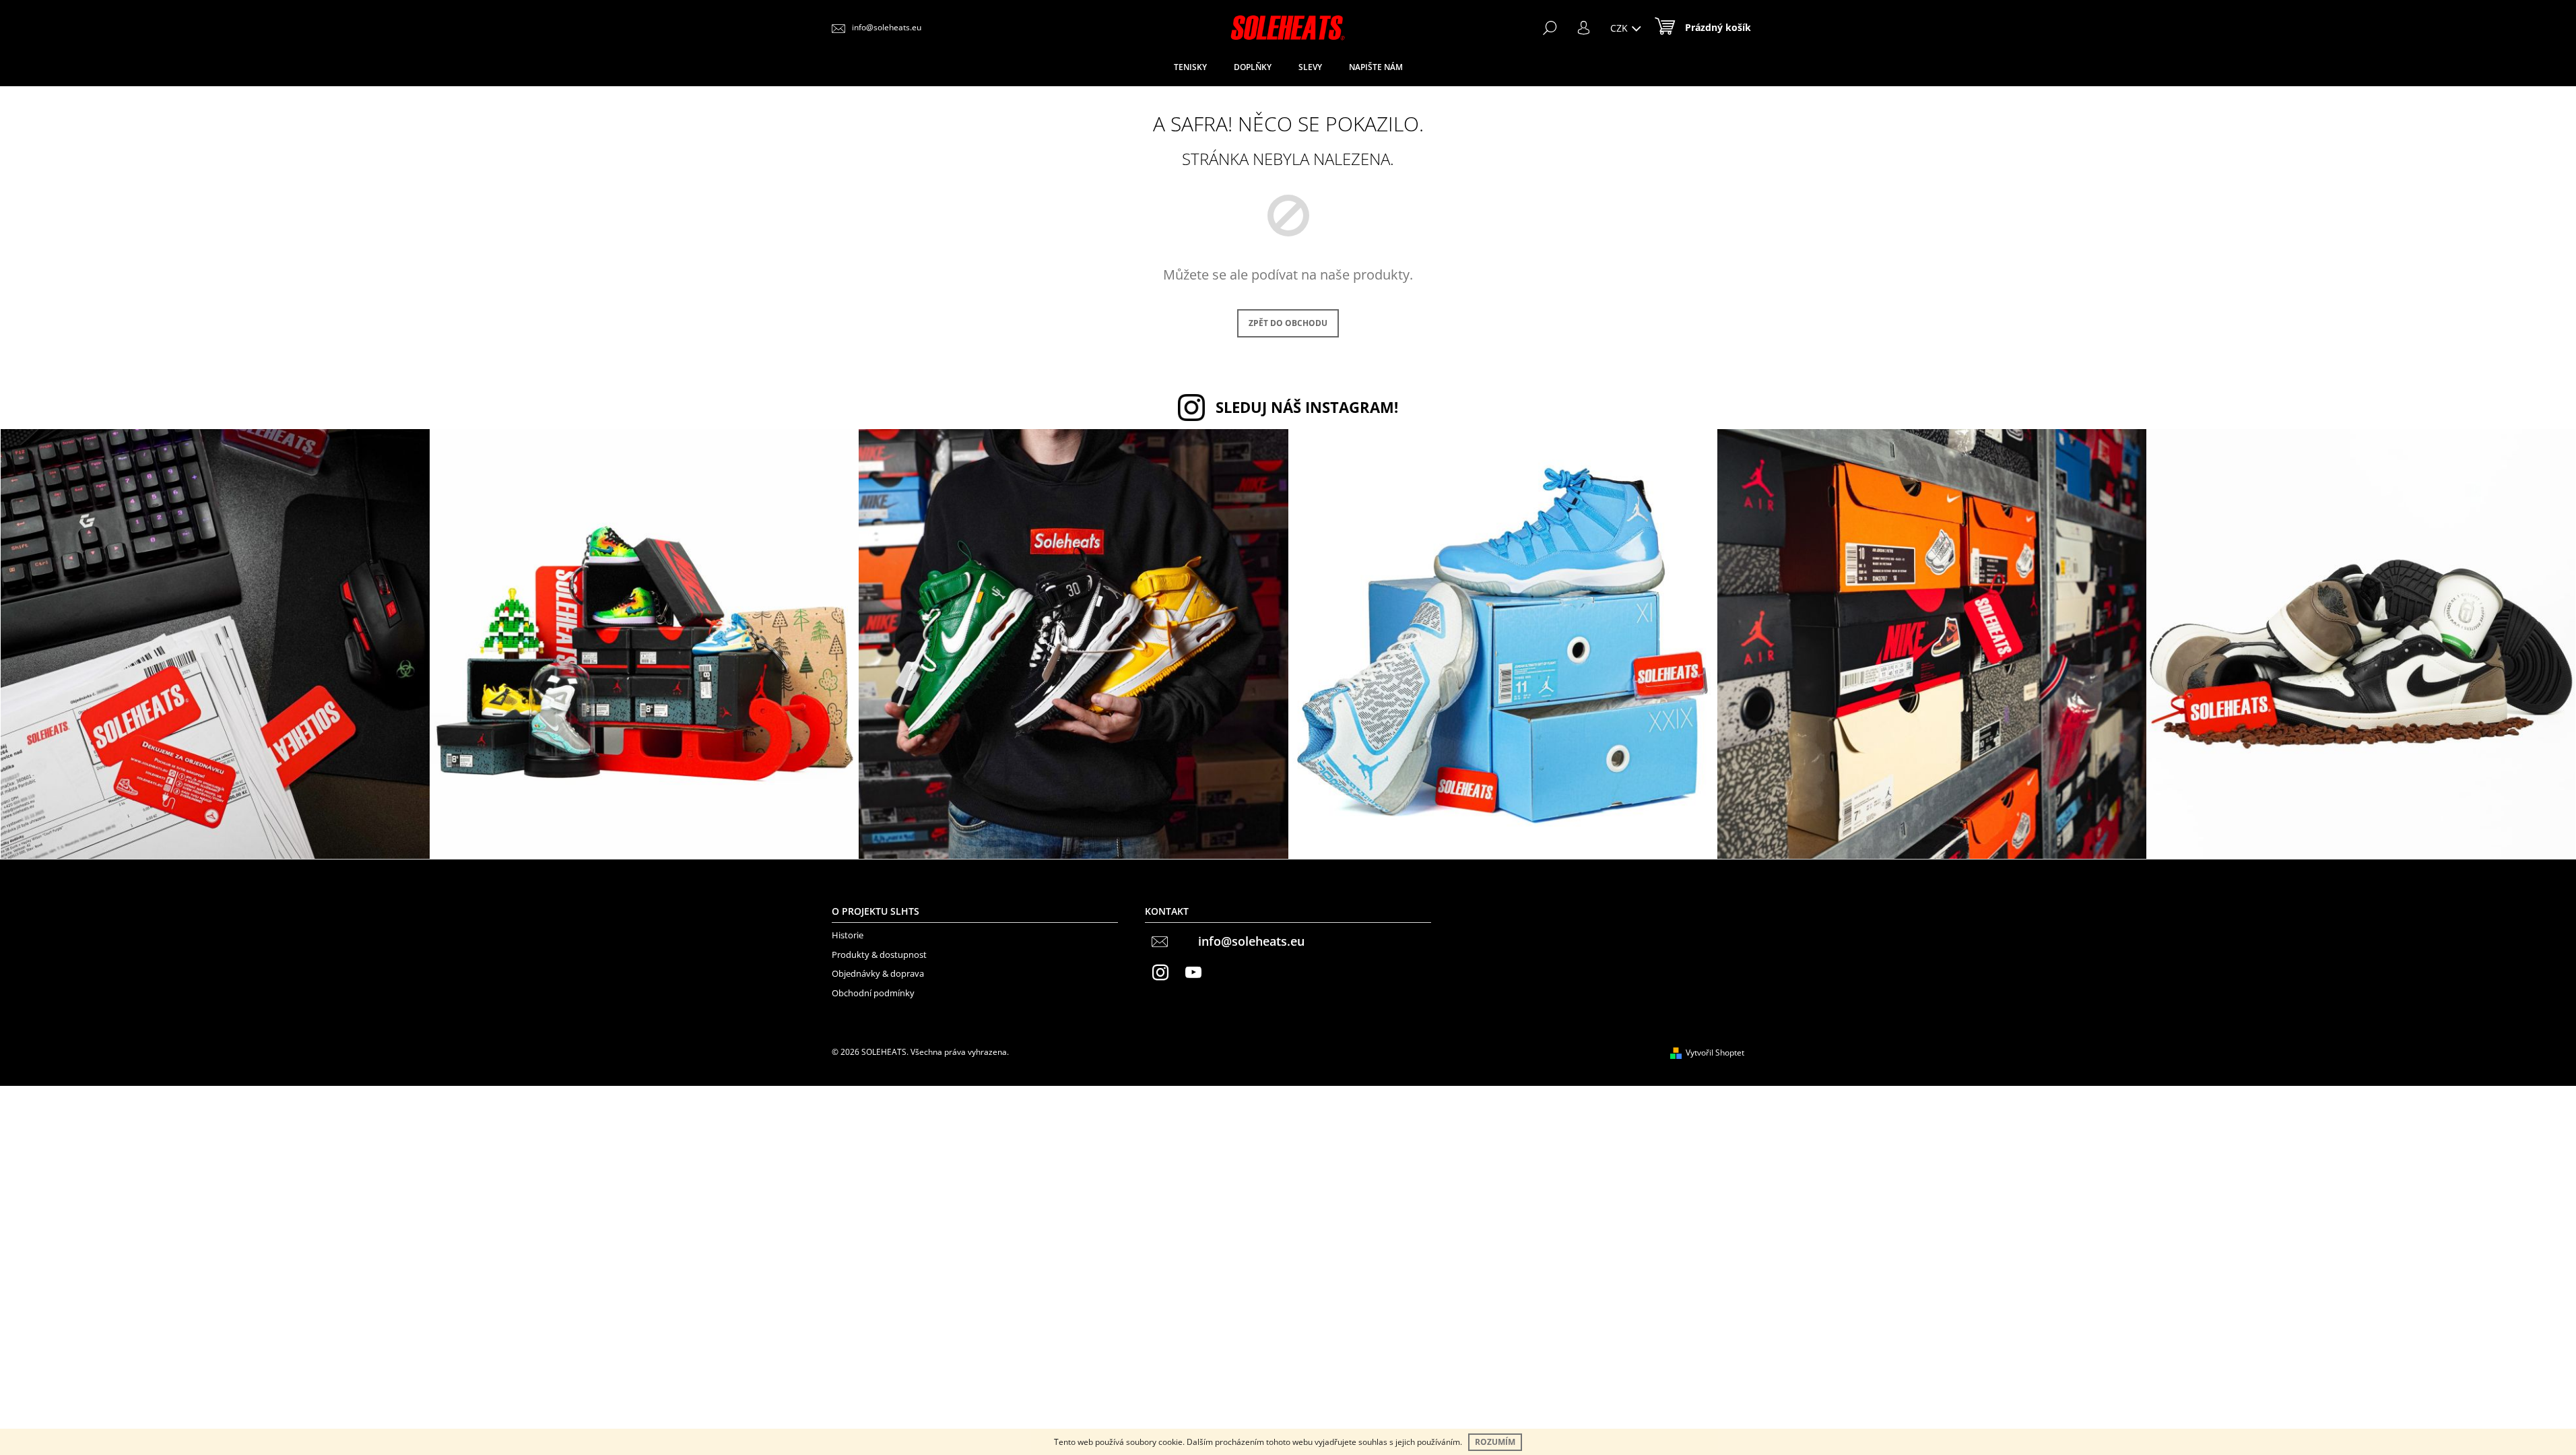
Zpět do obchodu (1288, 323)
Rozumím (1495, 1442)
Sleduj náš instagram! (1307, 407)
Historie (848, 935)
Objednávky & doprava (878, 973)
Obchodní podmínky (873, 993)
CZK (1620, 28)
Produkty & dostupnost (879, 955)
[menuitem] (1190, 67)
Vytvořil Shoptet (1715, 1053)
